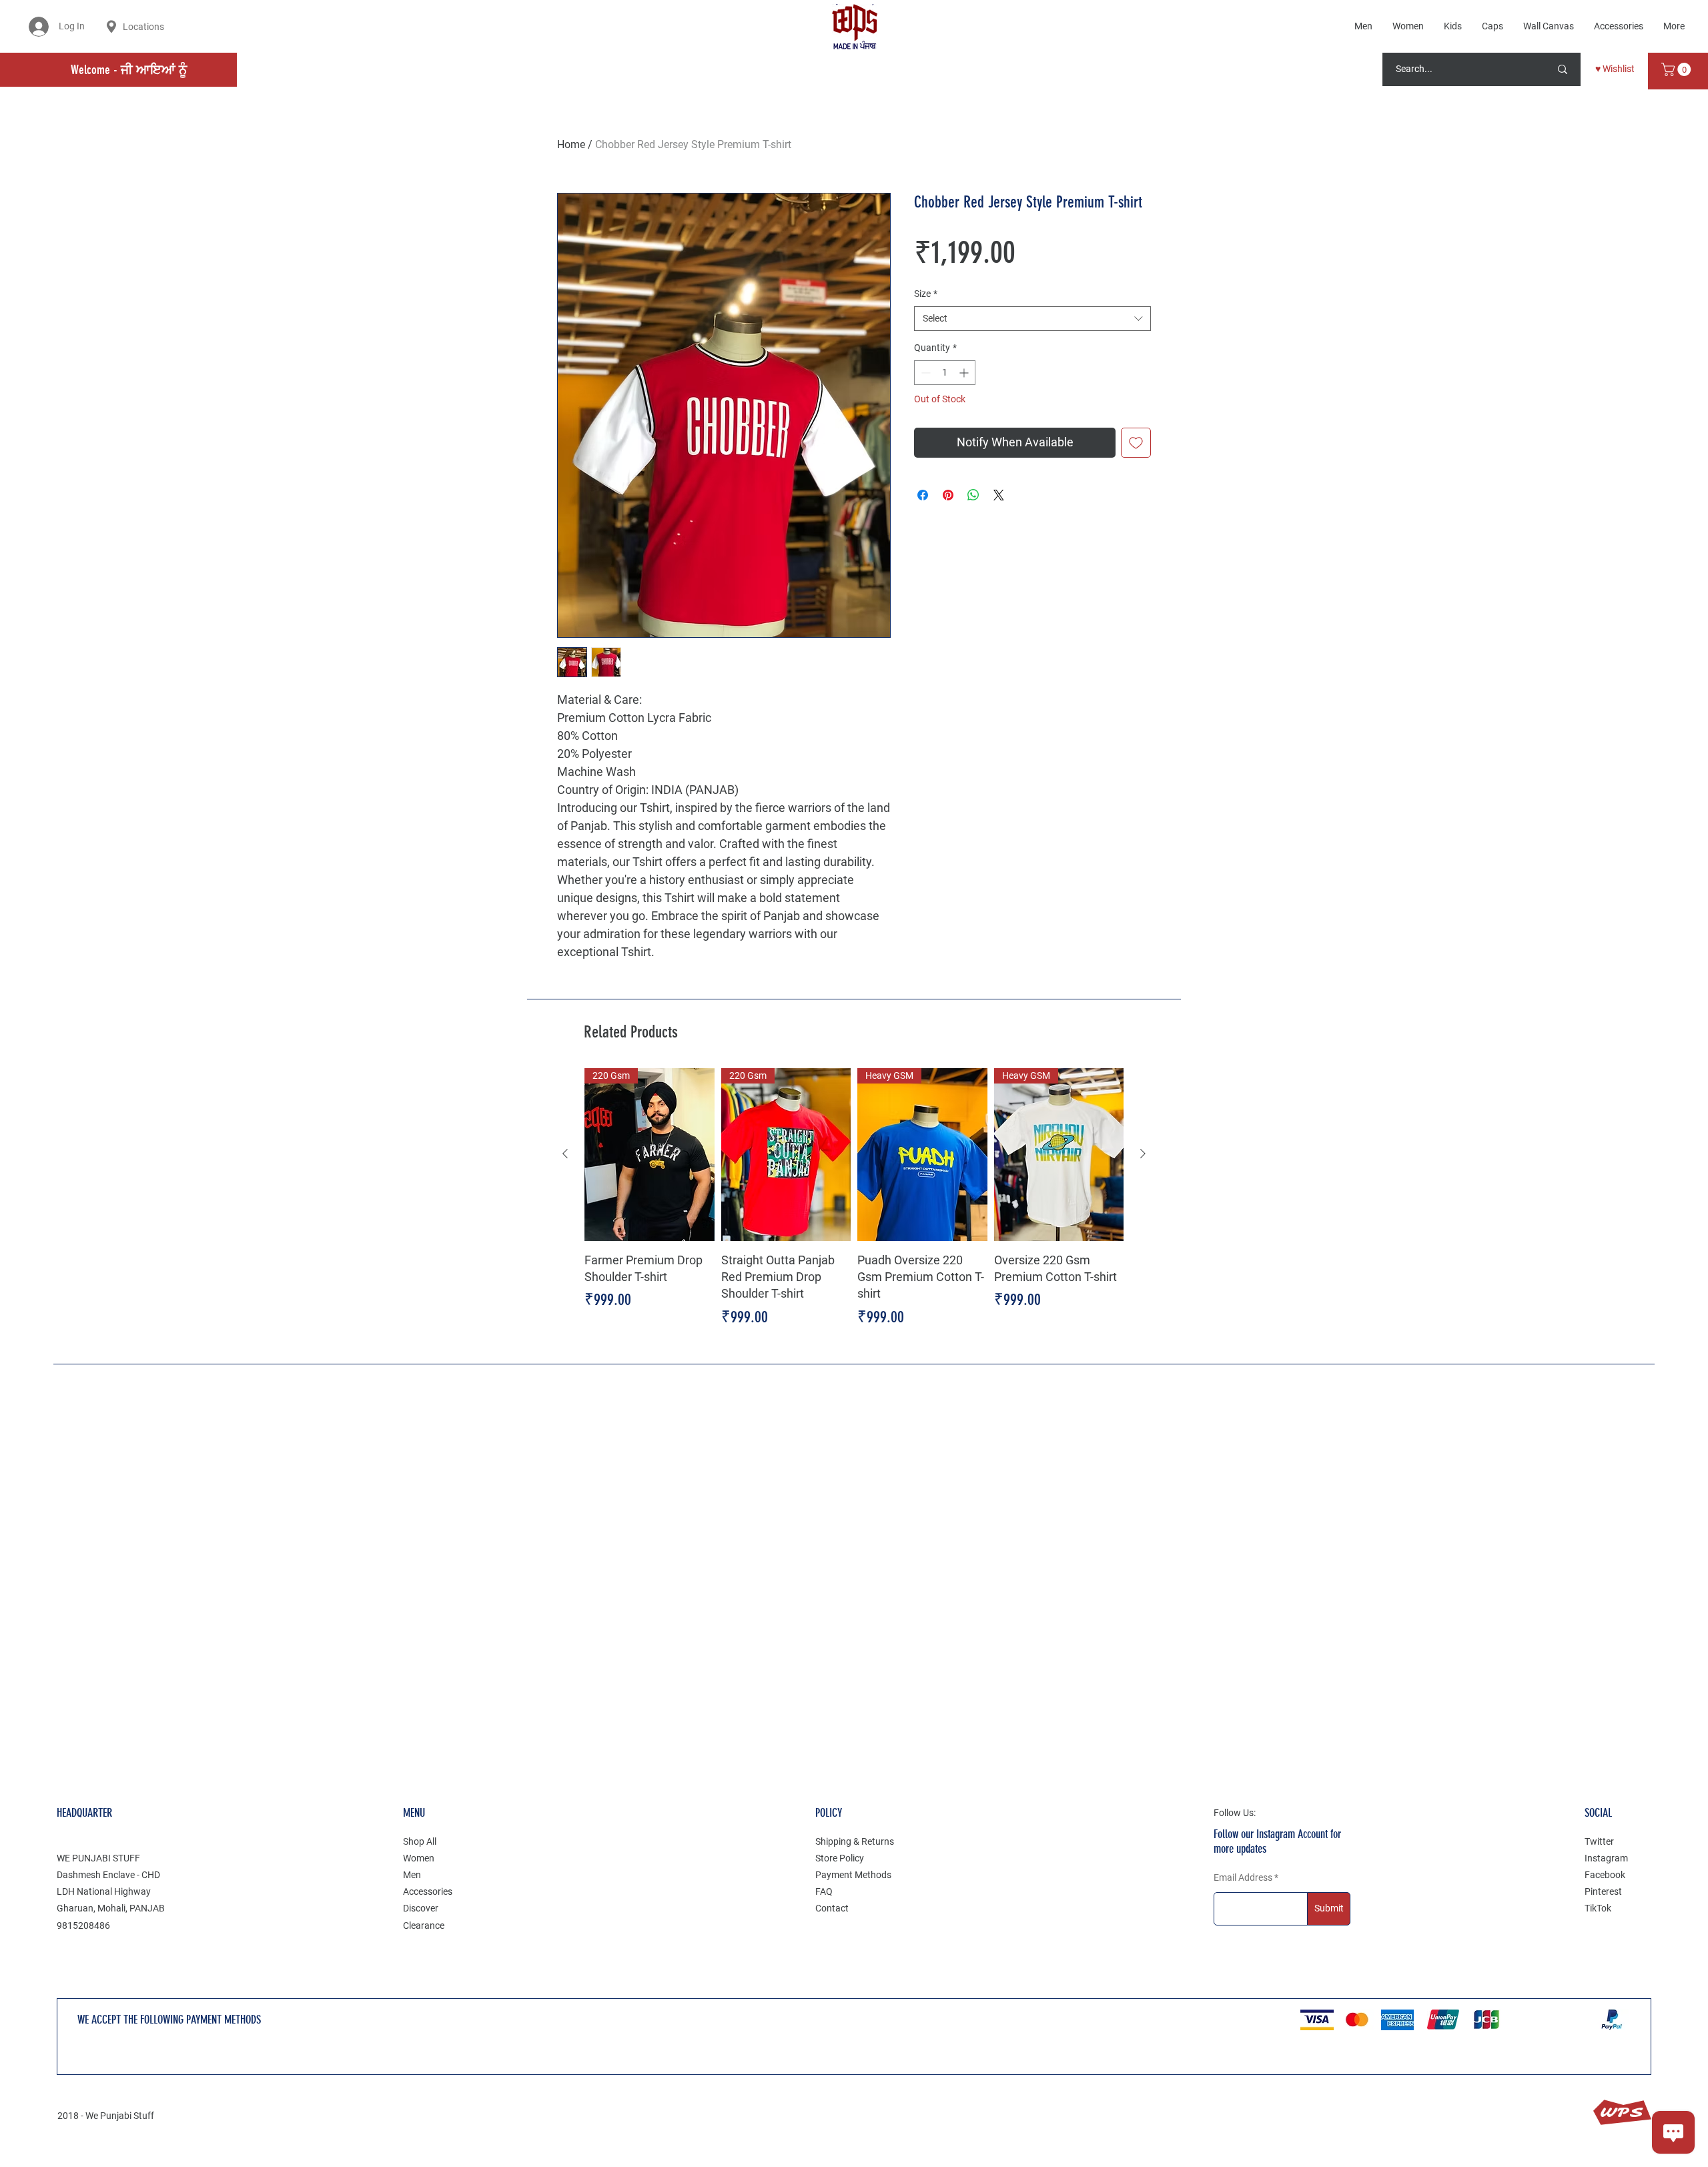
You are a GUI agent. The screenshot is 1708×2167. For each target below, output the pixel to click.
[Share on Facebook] (923, 495)
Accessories (428, 1891)
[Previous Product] (565, 1154)
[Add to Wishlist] (1136, 443)
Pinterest (1603, 1891)
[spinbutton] (945, 373)
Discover (421, 1908)
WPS (1622, 2113)
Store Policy (840, 1858)
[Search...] (1563, 69)
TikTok (1598, 1908)
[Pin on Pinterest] (948, 495)
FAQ (824, 1891)
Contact (832, 1908)
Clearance (424, 1925)
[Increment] (965, 373)
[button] (1678, 69)
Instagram (1606, 1858)
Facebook (1605, 1875)
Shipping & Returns (855, 1841)
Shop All (420, 1841)
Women (419, 1858)
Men (412, 1875)
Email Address (1243, 1877)
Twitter (1599, 1841)
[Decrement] (924, 373)
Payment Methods (853, 1875)
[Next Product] (1143, 1154)
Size (926, 294)
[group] (854, 1199)
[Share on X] (999, 495)
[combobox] (1032, 319)
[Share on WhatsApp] (973, 495)
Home (571, 144)
